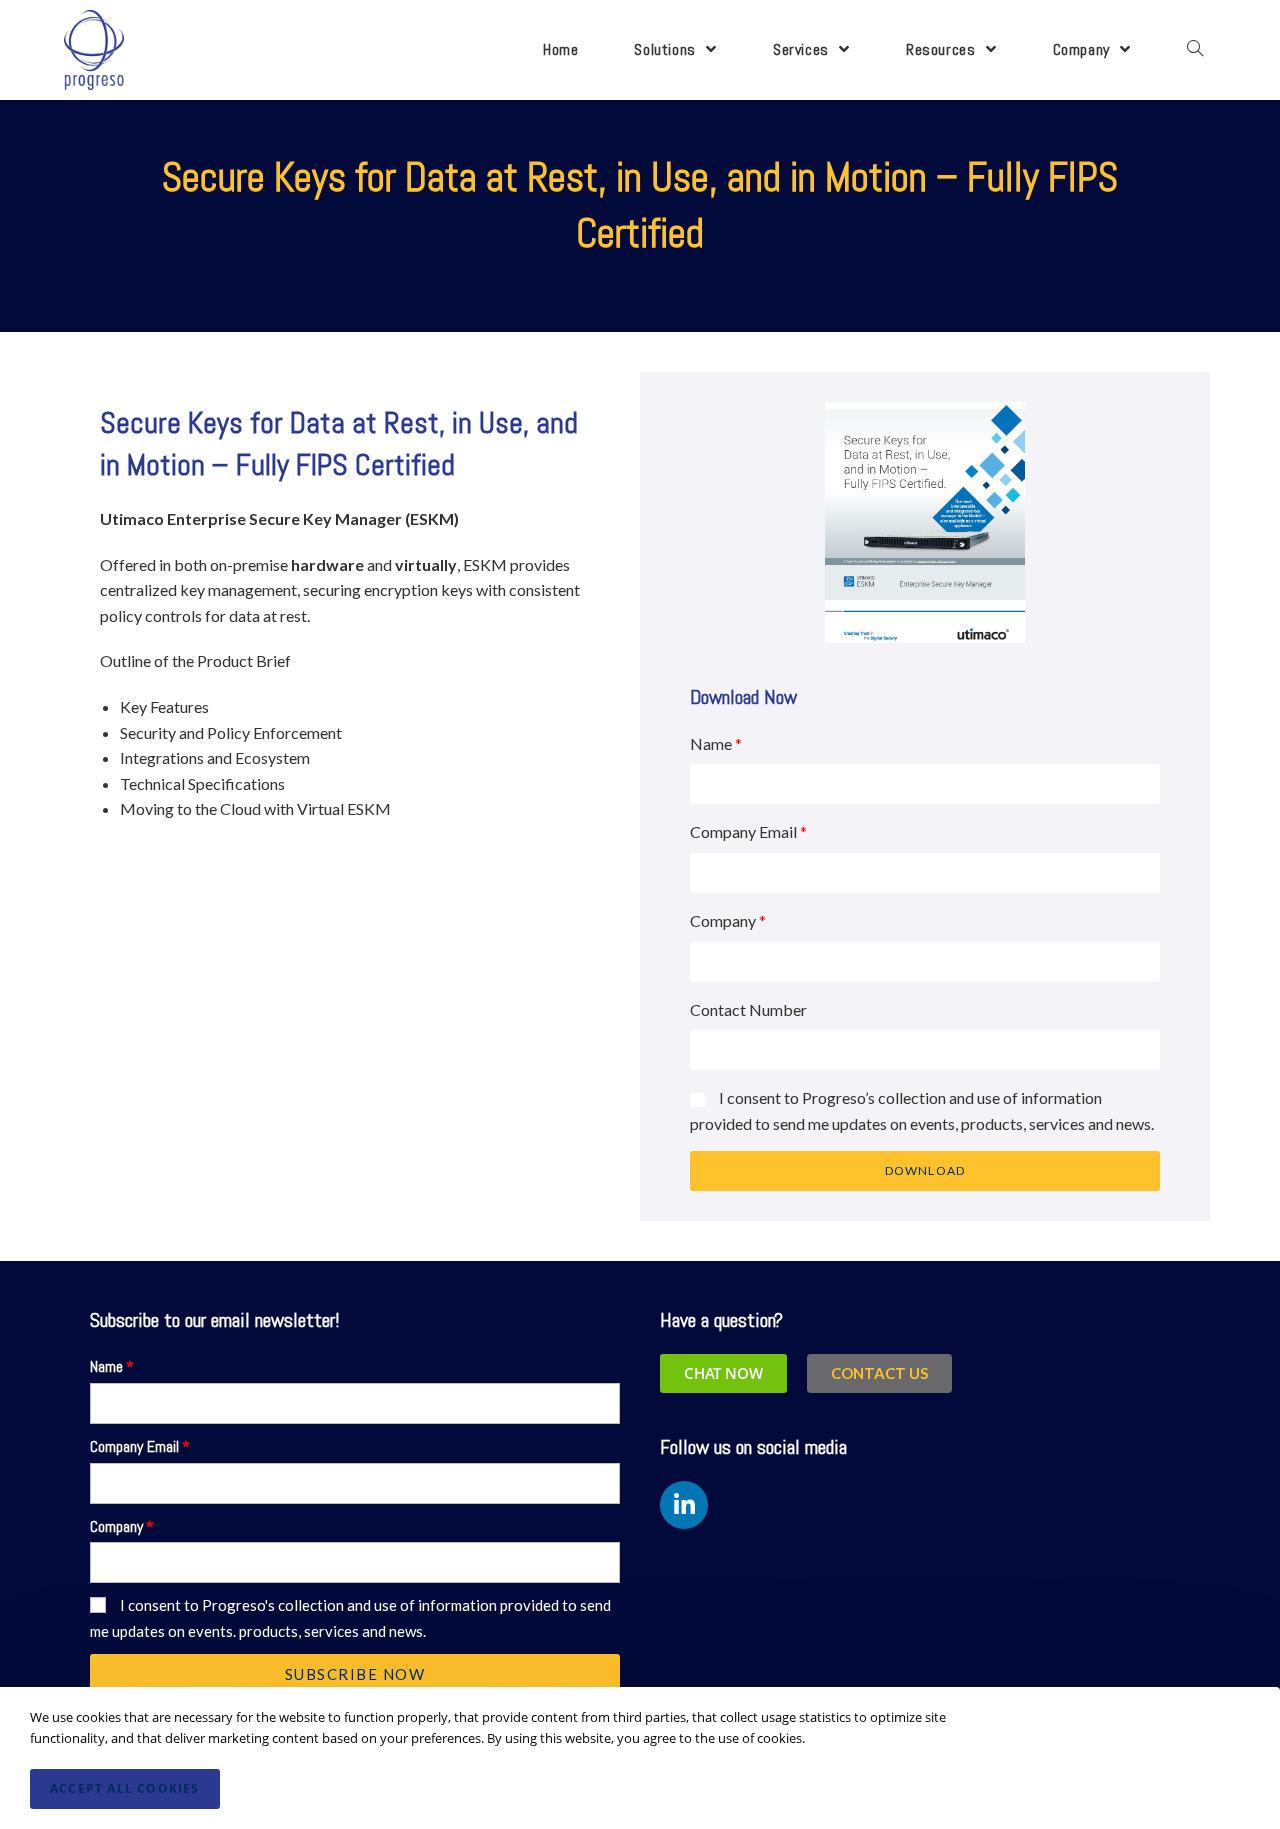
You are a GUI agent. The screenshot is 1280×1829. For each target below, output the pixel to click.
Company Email (743, 831)
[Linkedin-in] (684, 1505)
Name (711, 743)
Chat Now (723, 1373)
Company (723, 920)
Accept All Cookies (125, 1788)
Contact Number (748, 1009)
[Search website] (1195, 50)
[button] (879, 1373)
